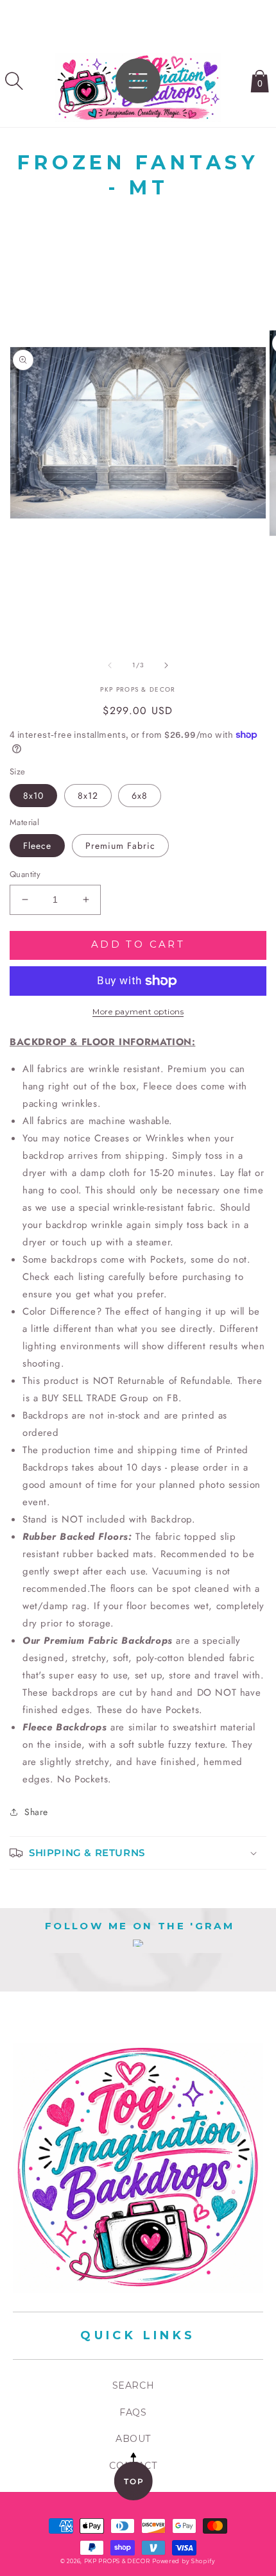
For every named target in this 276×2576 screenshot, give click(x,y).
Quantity (25, 874)
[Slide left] (110, 665)
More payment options (138, 1011)
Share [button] (36, 1812)
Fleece (37, 846)
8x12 (88, 796)
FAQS (133, 2412)
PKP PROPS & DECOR (117, 2561)
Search (134, 2385)
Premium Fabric (120, 846)
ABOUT (133, 2439)
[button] (14, 81)
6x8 (140, 796)
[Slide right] (166, 665)
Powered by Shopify (184, 2561)
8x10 (33, 796)
